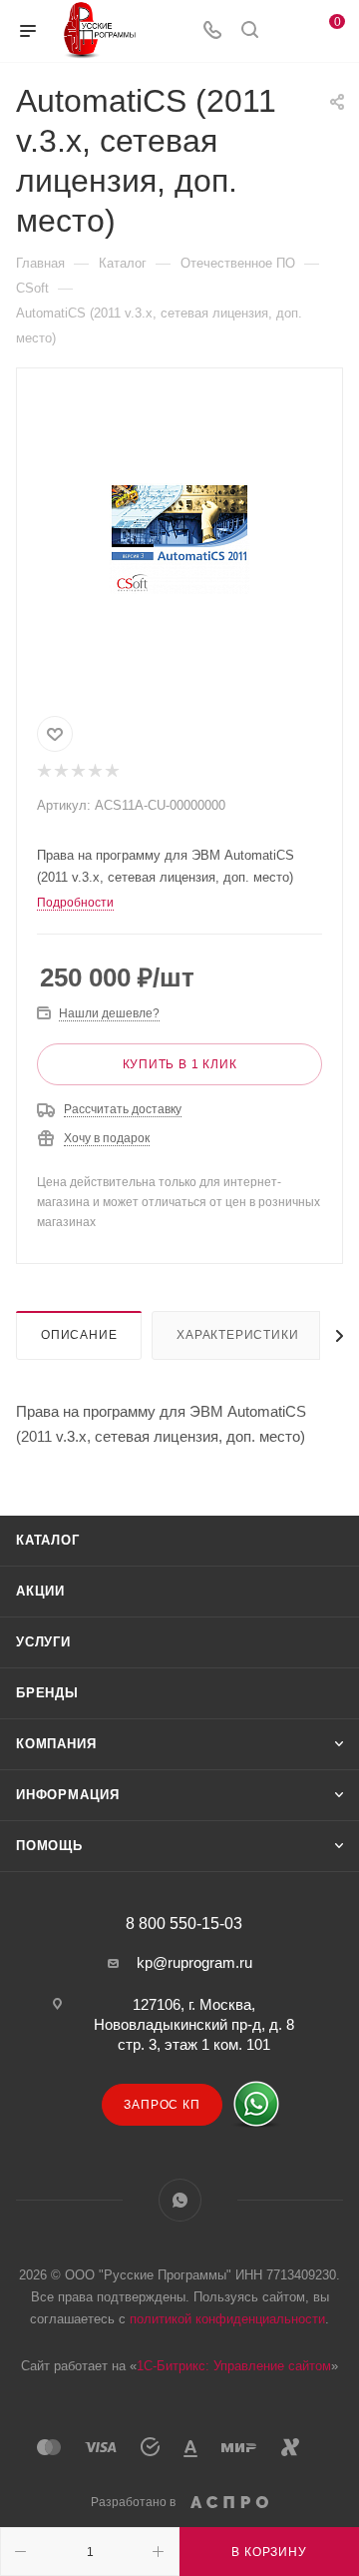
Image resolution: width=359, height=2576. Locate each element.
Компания (56, 1744)
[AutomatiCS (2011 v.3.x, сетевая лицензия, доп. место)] (179, 538)
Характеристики (237, 1335)
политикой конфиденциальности (227, 2319)
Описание (79, 1335)
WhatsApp (180, 2200)
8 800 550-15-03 (184, 1924)
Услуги (43, 1642)
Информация (68, 1795)
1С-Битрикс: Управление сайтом (234, 2366)
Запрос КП (162, 2105)
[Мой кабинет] (287, 31)
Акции (40, 1591)
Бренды (47, 1693)
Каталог (48, 1540)
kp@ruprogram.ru (194, 1962)
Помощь (49, 1846)
